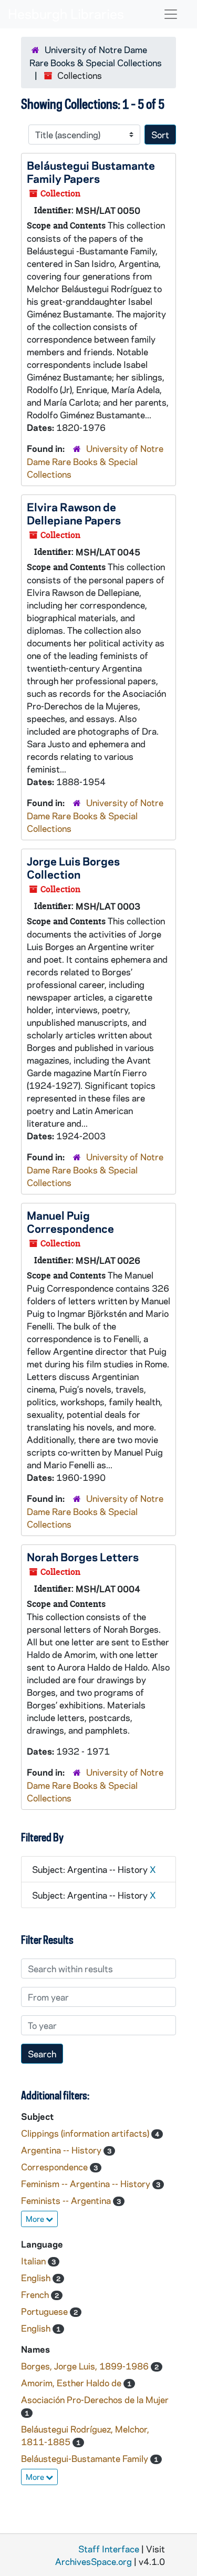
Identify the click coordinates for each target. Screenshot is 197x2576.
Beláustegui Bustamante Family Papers (91, 172)
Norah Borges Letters (83, 1557)
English (37, 2278)
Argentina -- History (62, 2150)
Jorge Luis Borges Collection (73, 867)
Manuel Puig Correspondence (70, 1222)
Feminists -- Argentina (67, 2200)
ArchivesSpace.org (94, 2561)
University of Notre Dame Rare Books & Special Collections (95, 461)
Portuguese (45, 2311)
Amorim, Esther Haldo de (72, 2383)
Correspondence (55, 2167)
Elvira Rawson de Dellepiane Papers (74, 513)
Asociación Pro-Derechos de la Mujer (95, 2399)
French (36, 2294)
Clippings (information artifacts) (86, 2133)
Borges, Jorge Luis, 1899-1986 (86, 2366)
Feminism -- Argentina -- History (87, 2183)
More (36, 2219)
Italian (34, 2261)
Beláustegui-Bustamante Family (86, 2458)
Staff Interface (109, 2549)
